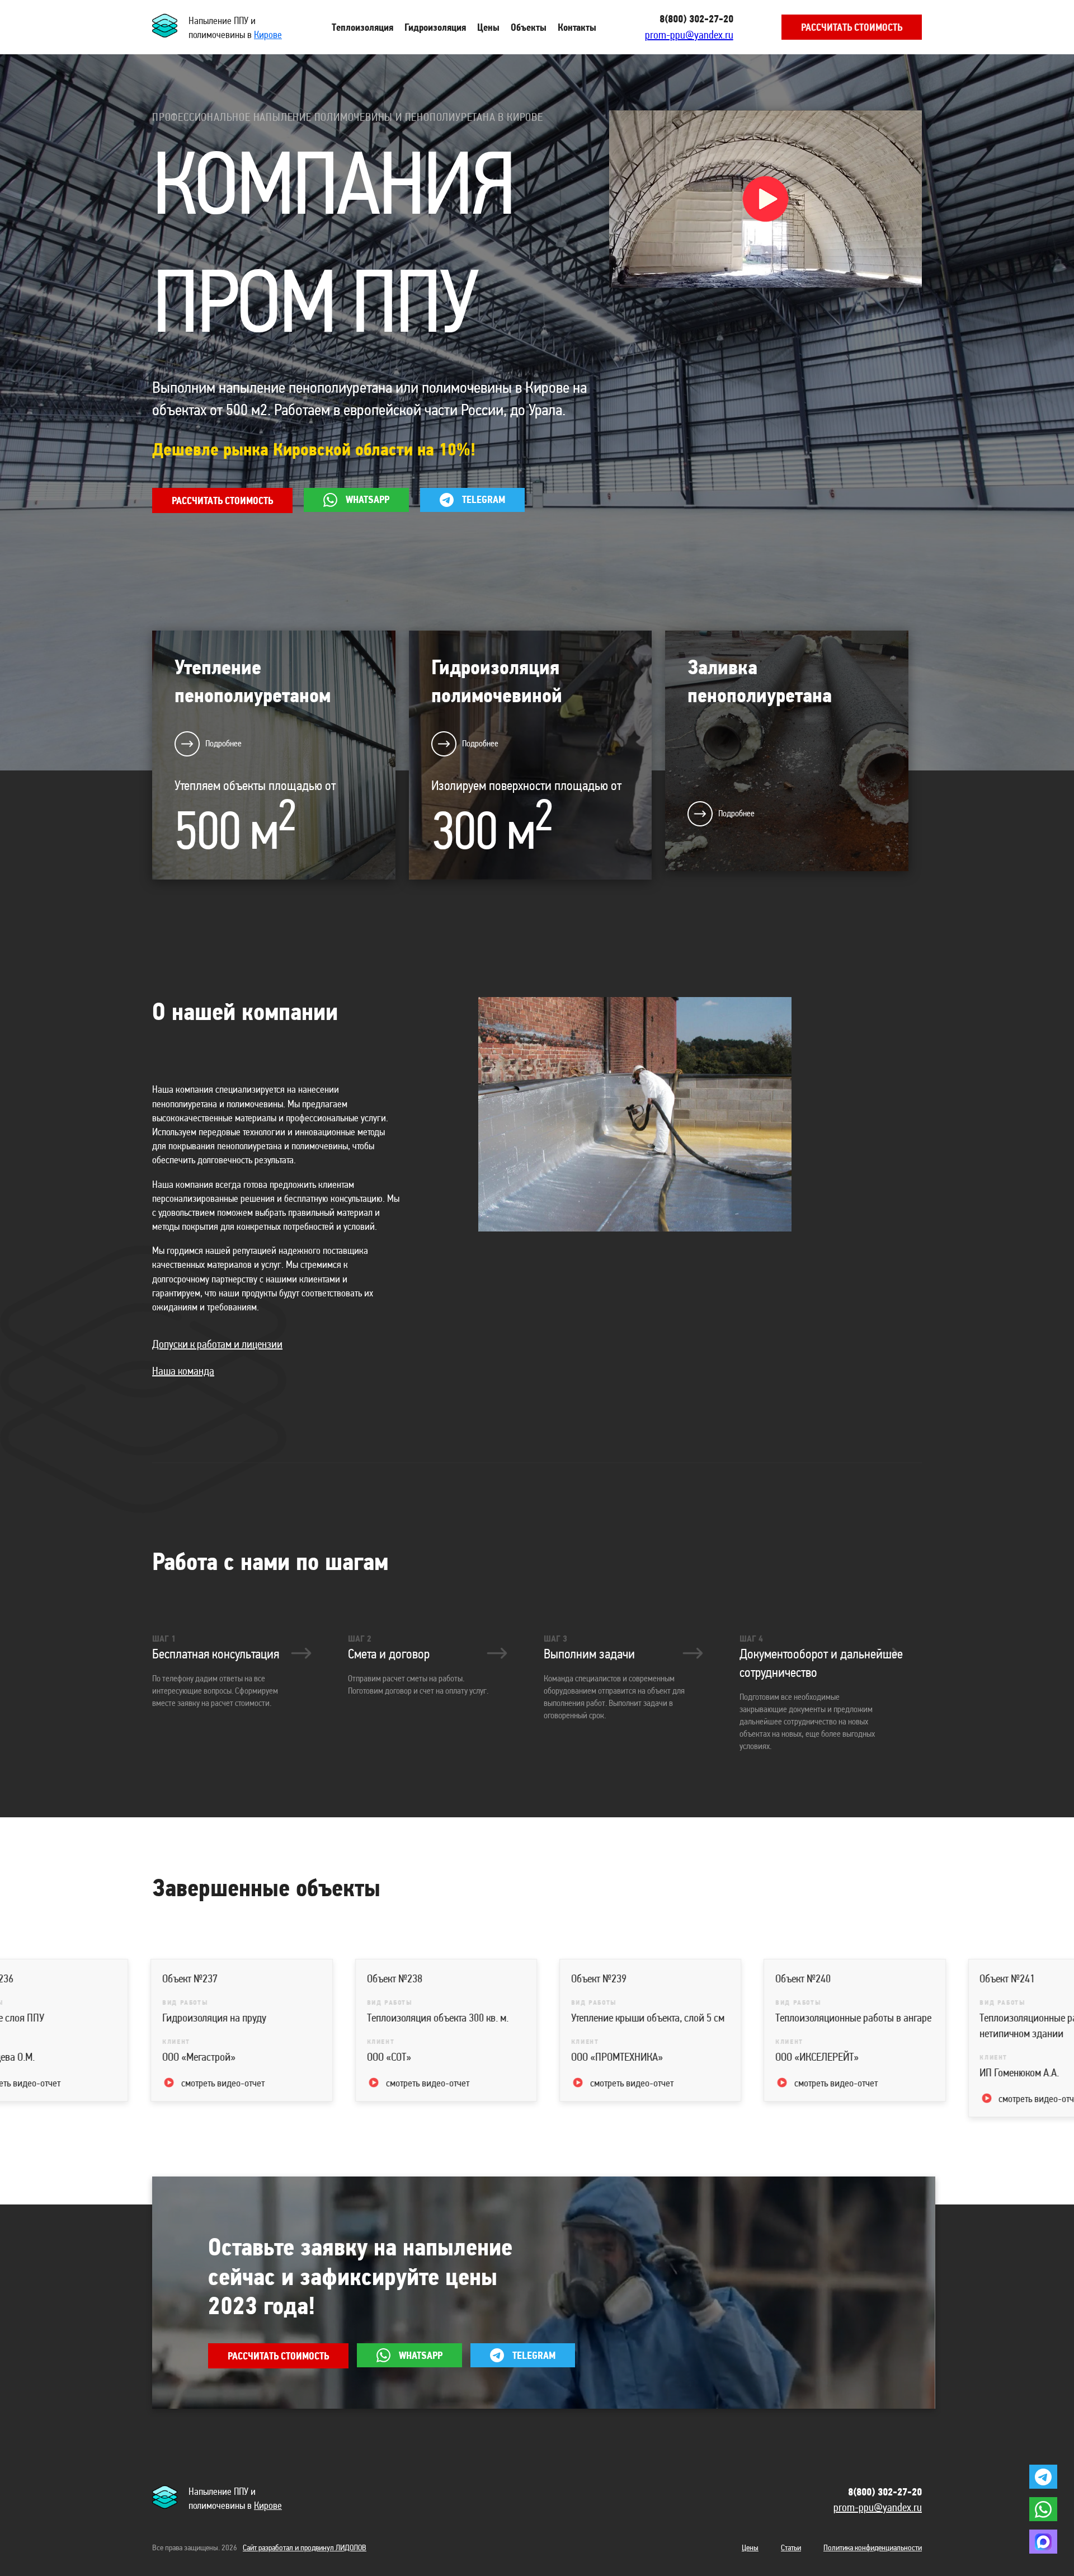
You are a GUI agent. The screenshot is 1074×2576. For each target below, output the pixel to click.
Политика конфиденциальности (873, 2547)
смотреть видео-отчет (61, 2083)
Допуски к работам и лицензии (217, 1344)
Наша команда (183, 1371)
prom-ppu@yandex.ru (689, 35)
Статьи (791, 2547)
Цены (750, 2547)
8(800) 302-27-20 (696, 19)
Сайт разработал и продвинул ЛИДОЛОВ (305, 2547)
